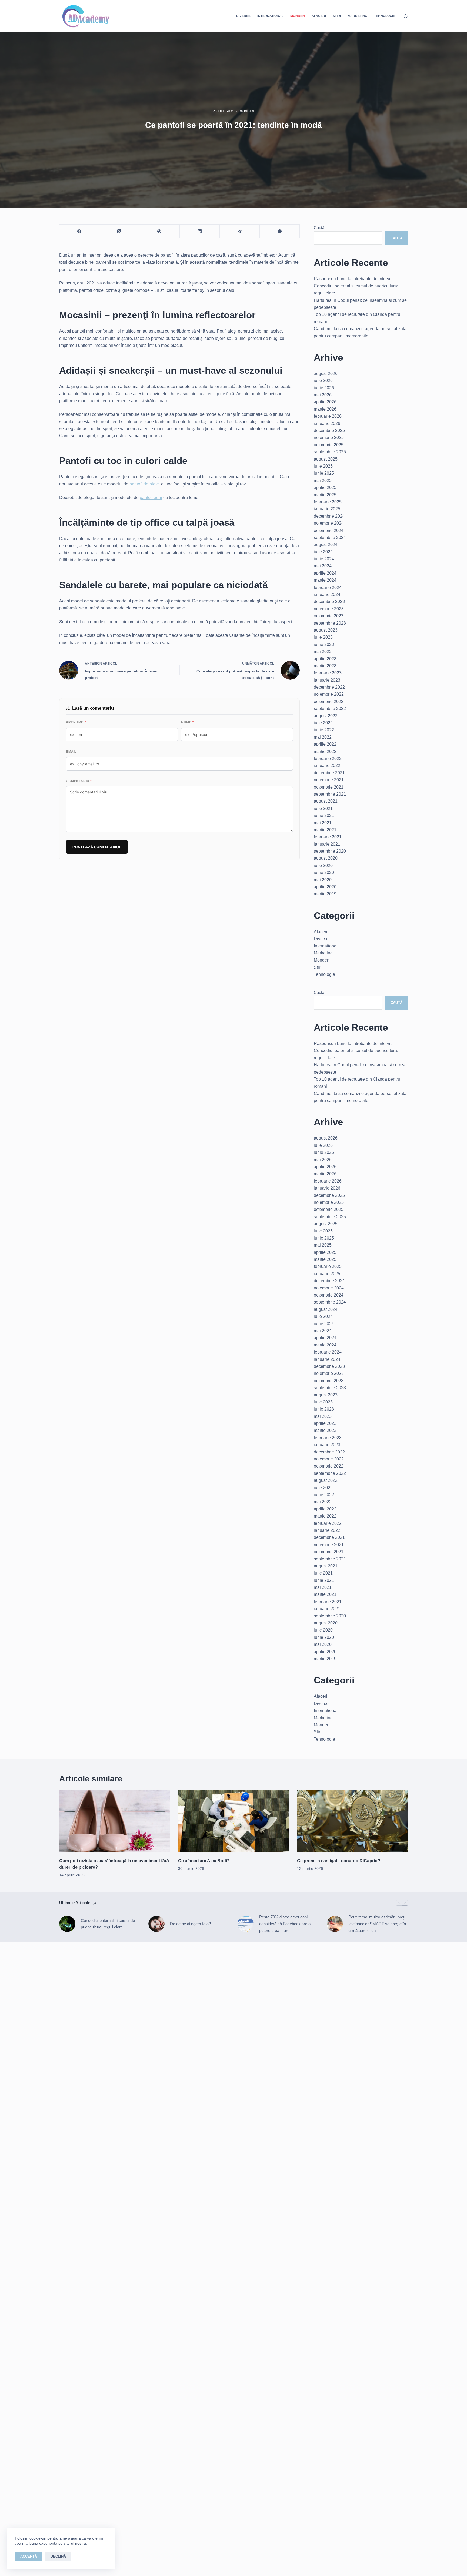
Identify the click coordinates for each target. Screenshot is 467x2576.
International (270, 16)
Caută (319, 228)
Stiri (337, 16)
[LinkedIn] (200, 231)
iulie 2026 (323, 381)
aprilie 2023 (325, 659)
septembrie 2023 (330, 623)
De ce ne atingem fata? (190, 1924)
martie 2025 (325, 495)
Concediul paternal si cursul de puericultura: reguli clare (108, 1924)
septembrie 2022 (330, 709)
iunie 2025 (324, 473)
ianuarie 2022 (327, 766)
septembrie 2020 (330, 851)
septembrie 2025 (330, 452)
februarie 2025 (328, 502)
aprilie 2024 (325, 573)
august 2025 (326, 459)
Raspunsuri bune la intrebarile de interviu (353, 279)
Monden (298, 16)
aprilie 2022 (325, 744)
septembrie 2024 (330, 537)
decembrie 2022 (329, 687)
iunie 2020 (324, 872)
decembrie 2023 (329, 602)
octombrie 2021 (329, 787)
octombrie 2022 (329, 701)
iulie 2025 (323, 466)
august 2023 (326, 630)
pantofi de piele (144, 484)
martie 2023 (325, 666)
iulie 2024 (323, 552)
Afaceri (319, 16)
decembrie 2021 (329, 773)
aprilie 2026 (325, 402)
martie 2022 (325, 751)
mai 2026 (323, 395)
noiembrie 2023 (329, 609)
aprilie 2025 (325, 488)
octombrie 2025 (329, 445)
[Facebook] (79, 231)
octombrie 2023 (329, 616)
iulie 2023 (323, 637)
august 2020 (326, 858)
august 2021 (326, 801)
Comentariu (79, 781)
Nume (187, 722)
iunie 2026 (324, 388)
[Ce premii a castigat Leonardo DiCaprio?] (352, 1821)
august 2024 (326, 545)
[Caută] (406, 16)
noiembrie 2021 (329, 780)
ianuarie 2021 (327, 844)
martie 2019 (325, 894)
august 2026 (326, 373)
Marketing (357, 16)
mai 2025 (323, 480)
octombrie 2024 (329, 530)
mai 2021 (323, 823)
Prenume (76, 722)
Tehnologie (385, 16)
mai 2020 (323, 880)
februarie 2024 (328, 587)
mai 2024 (323, 566)
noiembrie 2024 (329, 523)
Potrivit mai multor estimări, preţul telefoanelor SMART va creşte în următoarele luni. (378, 1924)
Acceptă (29, 2556)
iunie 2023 (324, 644)
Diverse (243, 16)
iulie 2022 (323, 723)
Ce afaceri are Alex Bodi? (204, 1861)
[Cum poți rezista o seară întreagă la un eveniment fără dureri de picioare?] (115, 1821)
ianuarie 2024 (327, 594)
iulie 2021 (323, 808)
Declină (58, 2556)
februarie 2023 (328, 673)
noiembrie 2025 (329, 438)
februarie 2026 (328, 416)
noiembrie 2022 (329, 694)
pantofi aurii (151, 498)
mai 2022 (323, 737)
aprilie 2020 (325, 887)
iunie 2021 (324, 815)
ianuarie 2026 (327, 423)
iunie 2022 (324, 730)
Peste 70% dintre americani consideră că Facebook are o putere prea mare (285, 1924)
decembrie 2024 (329, 516)
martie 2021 (325, 830)
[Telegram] (240, 231)
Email (73, 752)
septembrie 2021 (330, 794)
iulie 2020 (323, 865)
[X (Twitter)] (119, 231)
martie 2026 (325, 409)
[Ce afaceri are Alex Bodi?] (234, 1821)
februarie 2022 (328, 758)
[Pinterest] (159, 231)
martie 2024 (325, 580)
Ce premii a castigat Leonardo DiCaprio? (339, 1861)
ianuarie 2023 (327, 680)
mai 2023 (323, 651)
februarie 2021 (328, 837)
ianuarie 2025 (327, 509)
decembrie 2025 (329, 431)
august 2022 (326, 716)
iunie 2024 (324, 559)
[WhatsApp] (280, 231)
